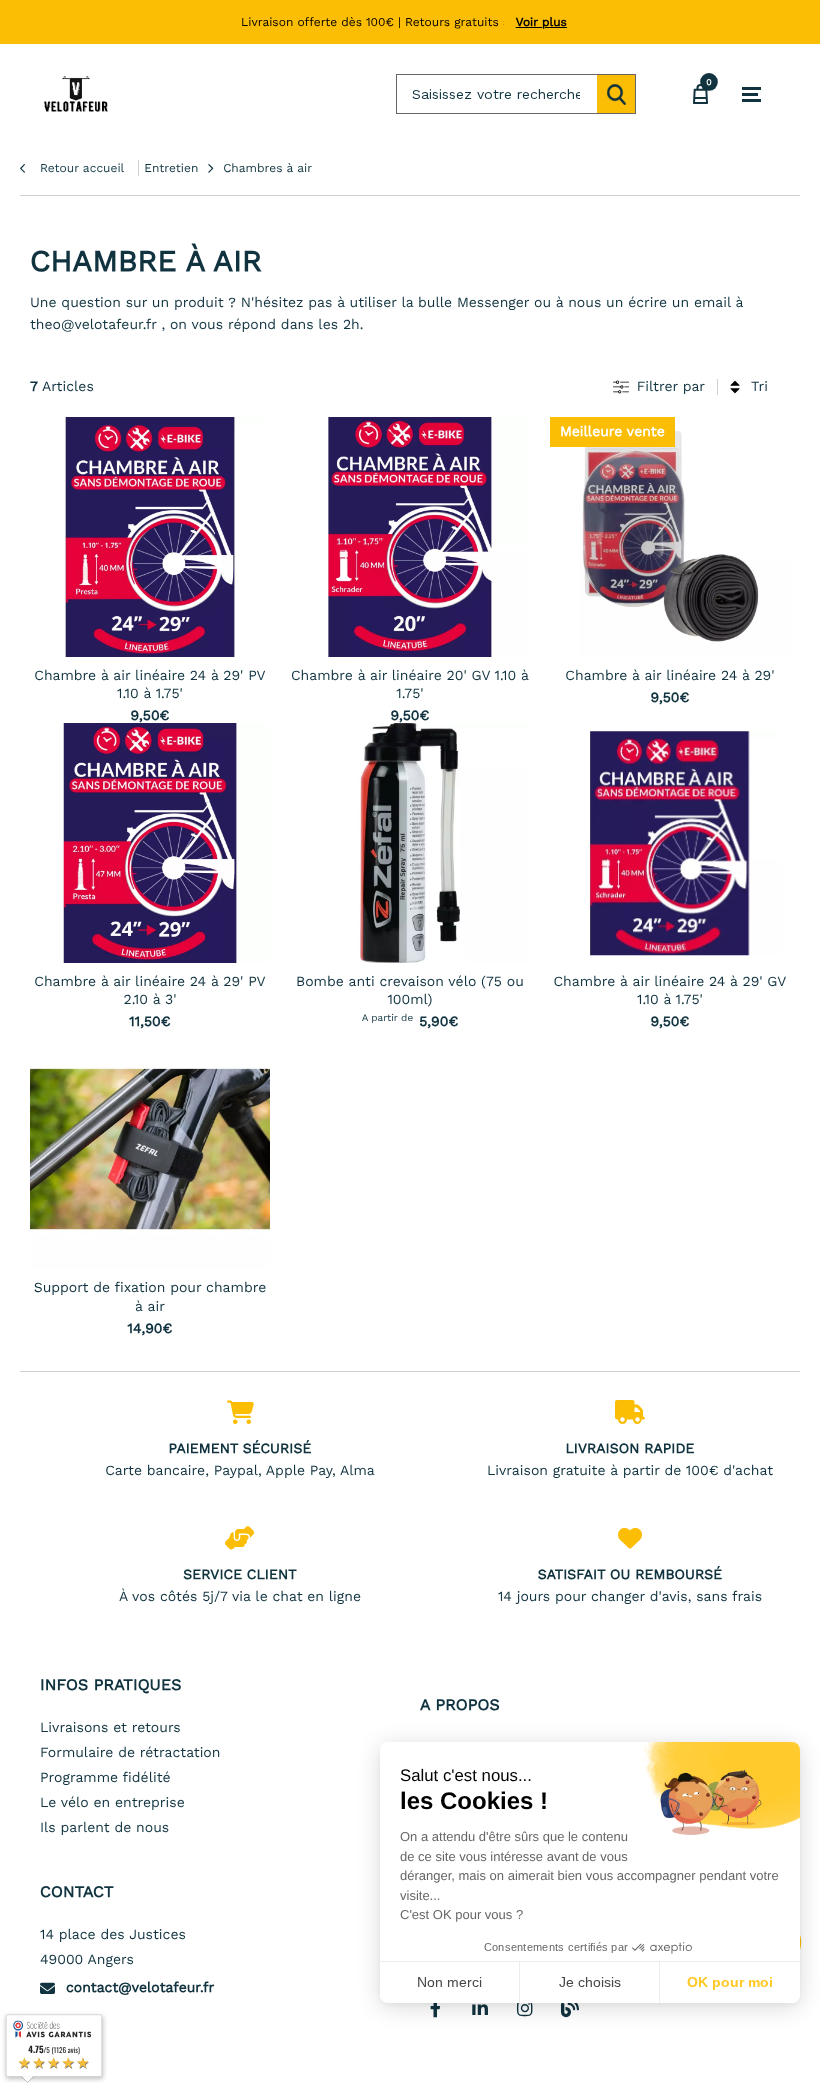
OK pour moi (730, 1982)
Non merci (449, 1982)
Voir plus (541, 22)
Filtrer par (671, 387)
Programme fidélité (105, 1778)
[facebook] (435, 2008)
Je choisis (590, 1982)
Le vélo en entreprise (112, 1803)
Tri (759, 387)
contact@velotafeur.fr (140, 1988)
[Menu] (751, 95)
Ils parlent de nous (104, 1828)
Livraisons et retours (110, 1728)
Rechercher (616, 94)
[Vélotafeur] (76, 94)
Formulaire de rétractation (130, 1753)
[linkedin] (480, 2008)
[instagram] (525, 2008)
